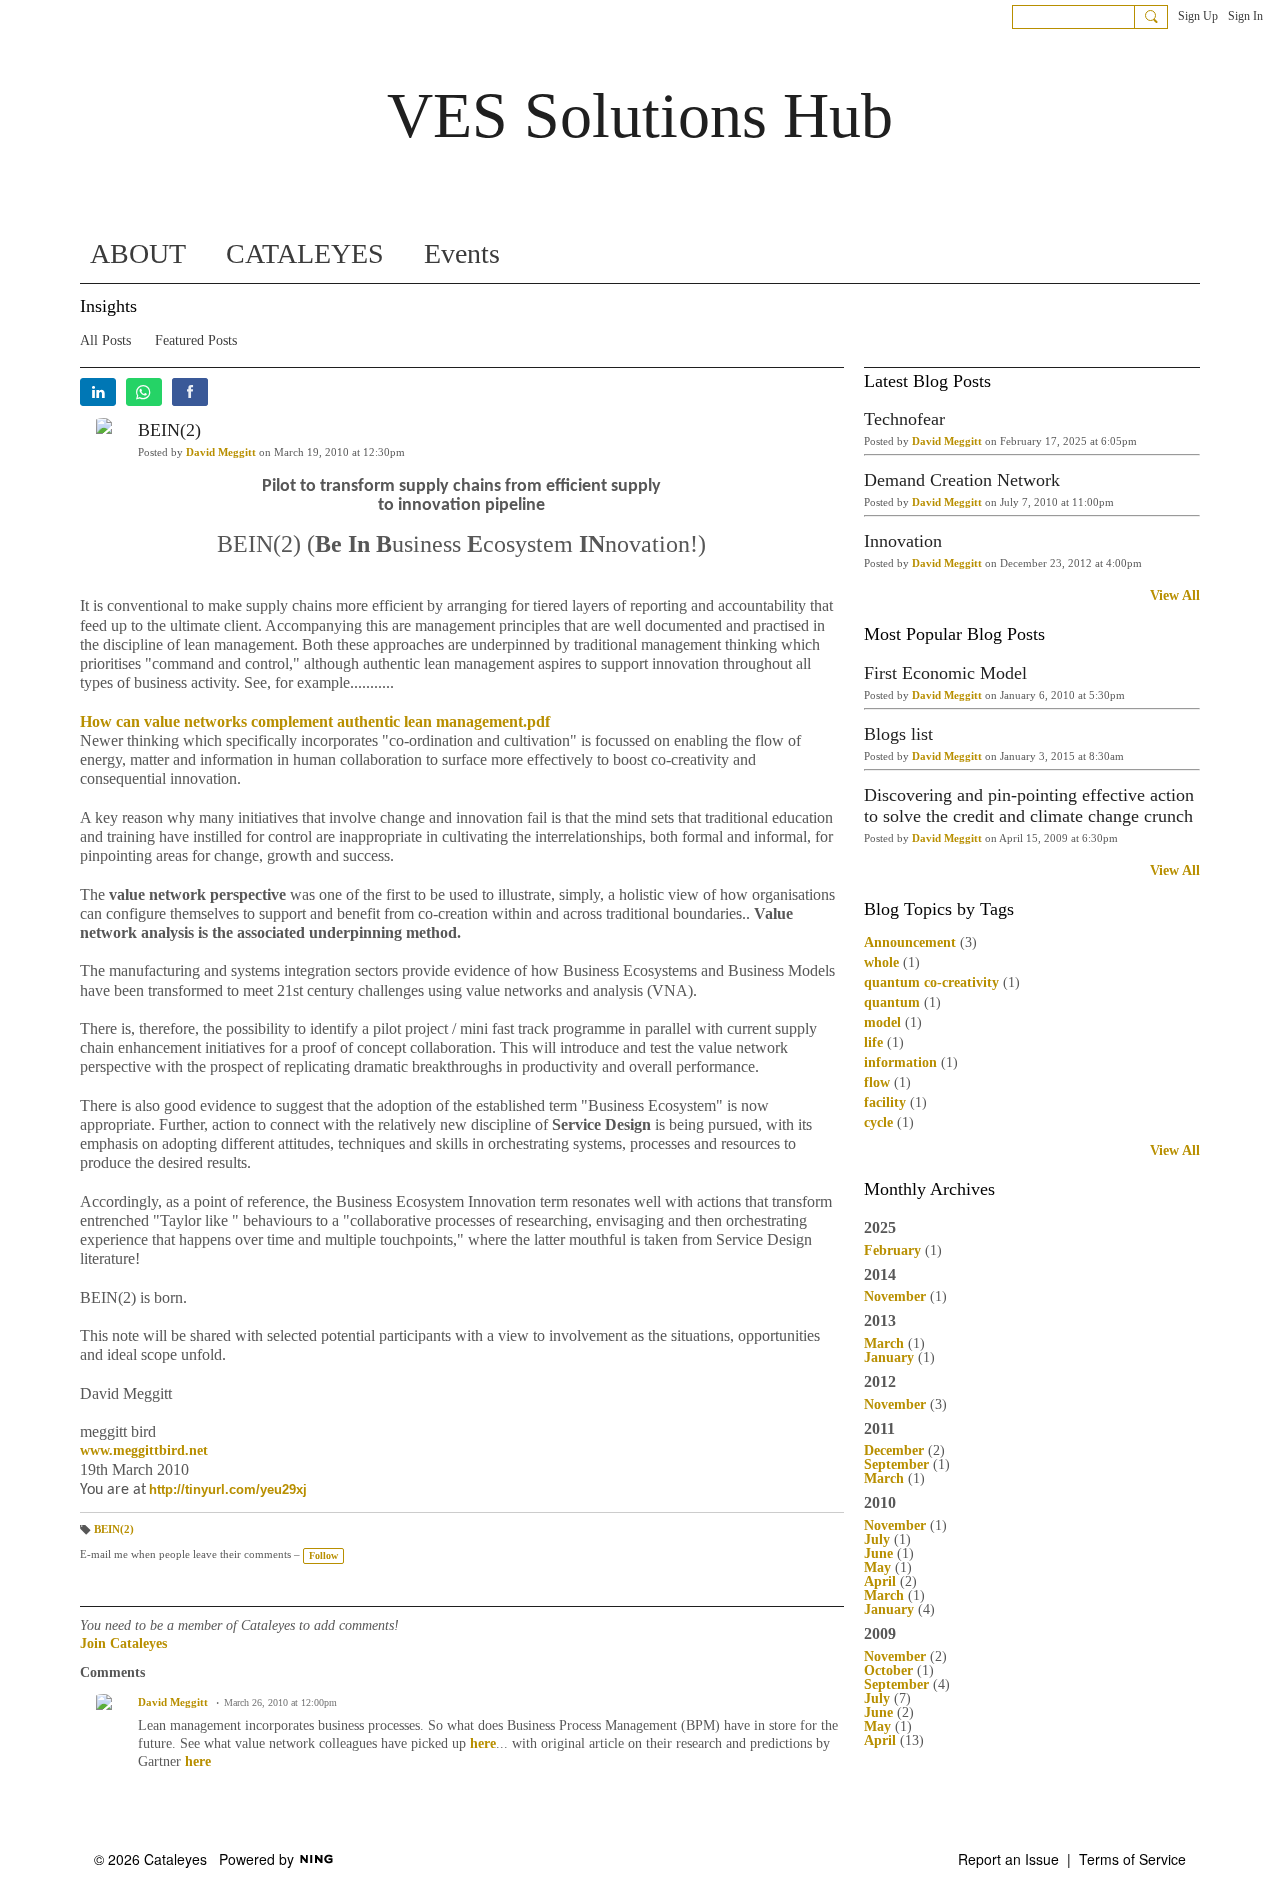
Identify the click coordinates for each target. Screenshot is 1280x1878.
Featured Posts (196, 340)
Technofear (904, 419)
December (894, 1450)
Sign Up (1198, 16)
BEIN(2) (169, 430)
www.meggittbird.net (144, 1450)
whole (881, 962)
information (900, 1062)
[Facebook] (190, 392)
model (882, 1022)
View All (1175, 596)
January (889, 1357)
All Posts (105, 340)
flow (877, 1082)
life (873, 1042)
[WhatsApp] (144, 392)
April (880, 1581)
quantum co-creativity (931, 982)
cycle (878, 1122)
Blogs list (898, 734)
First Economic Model (945, 673)
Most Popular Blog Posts (954, 634)
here (483, 1743)
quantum (892, 1002)
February (892, 1250)
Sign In (1245, 16)
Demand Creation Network (962, 480)
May (877, 1567)
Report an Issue (1008, 1859)
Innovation (903, 541)
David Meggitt (221, 452)
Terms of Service (1132, 1859)
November (895, 1296)
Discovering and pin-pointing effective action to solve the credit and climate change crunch (1029, 805)
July (877, 1539)
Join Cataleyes (123, 1643)
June (878, 1553)
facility (885, 1102)
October (888, 1670)
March (884, 1343)
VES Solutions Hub (640, 115)
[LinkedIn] (98, 392)
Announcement (910, 942)
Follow (323, 1555)
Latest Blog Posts (927, 381)
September (896, 1464)
